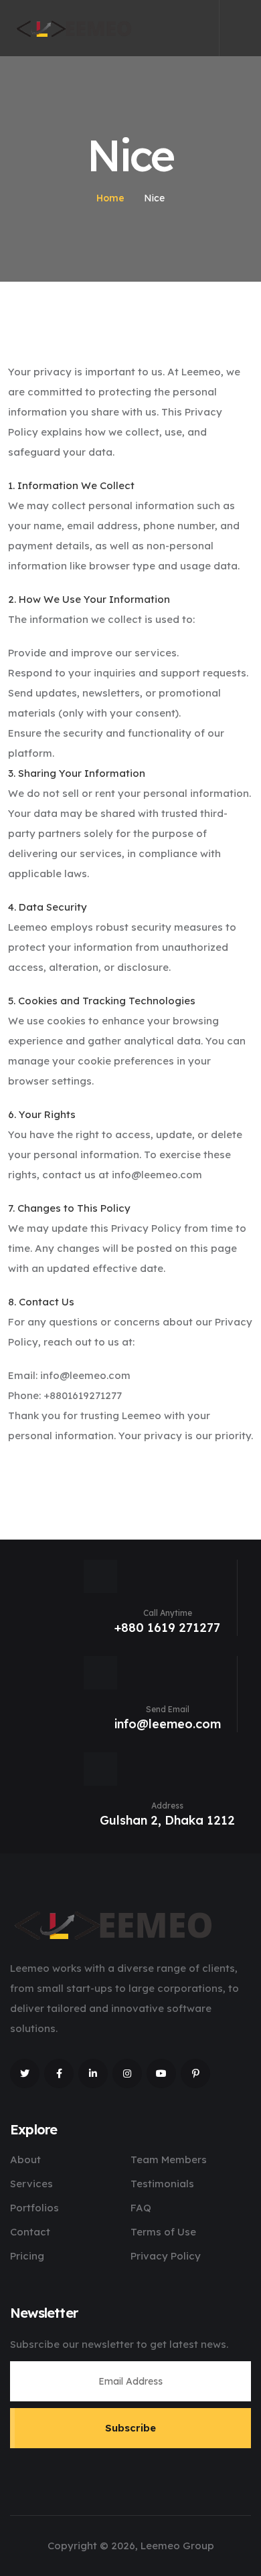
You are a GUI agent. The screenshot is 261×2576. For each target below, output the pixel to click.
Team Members (169, 2159)
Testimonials (162, 2184)
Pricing (27, 2256)
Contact (30, 2232)
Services (31, 2184)
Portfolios (34, 2208)
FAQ (141, 2208)
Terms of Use (163, 2232)
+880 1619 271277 (167, 1628)
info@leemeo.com (168, 1724)
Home (110, 198)
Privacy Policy (166, 2256)
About (25, 2159)
